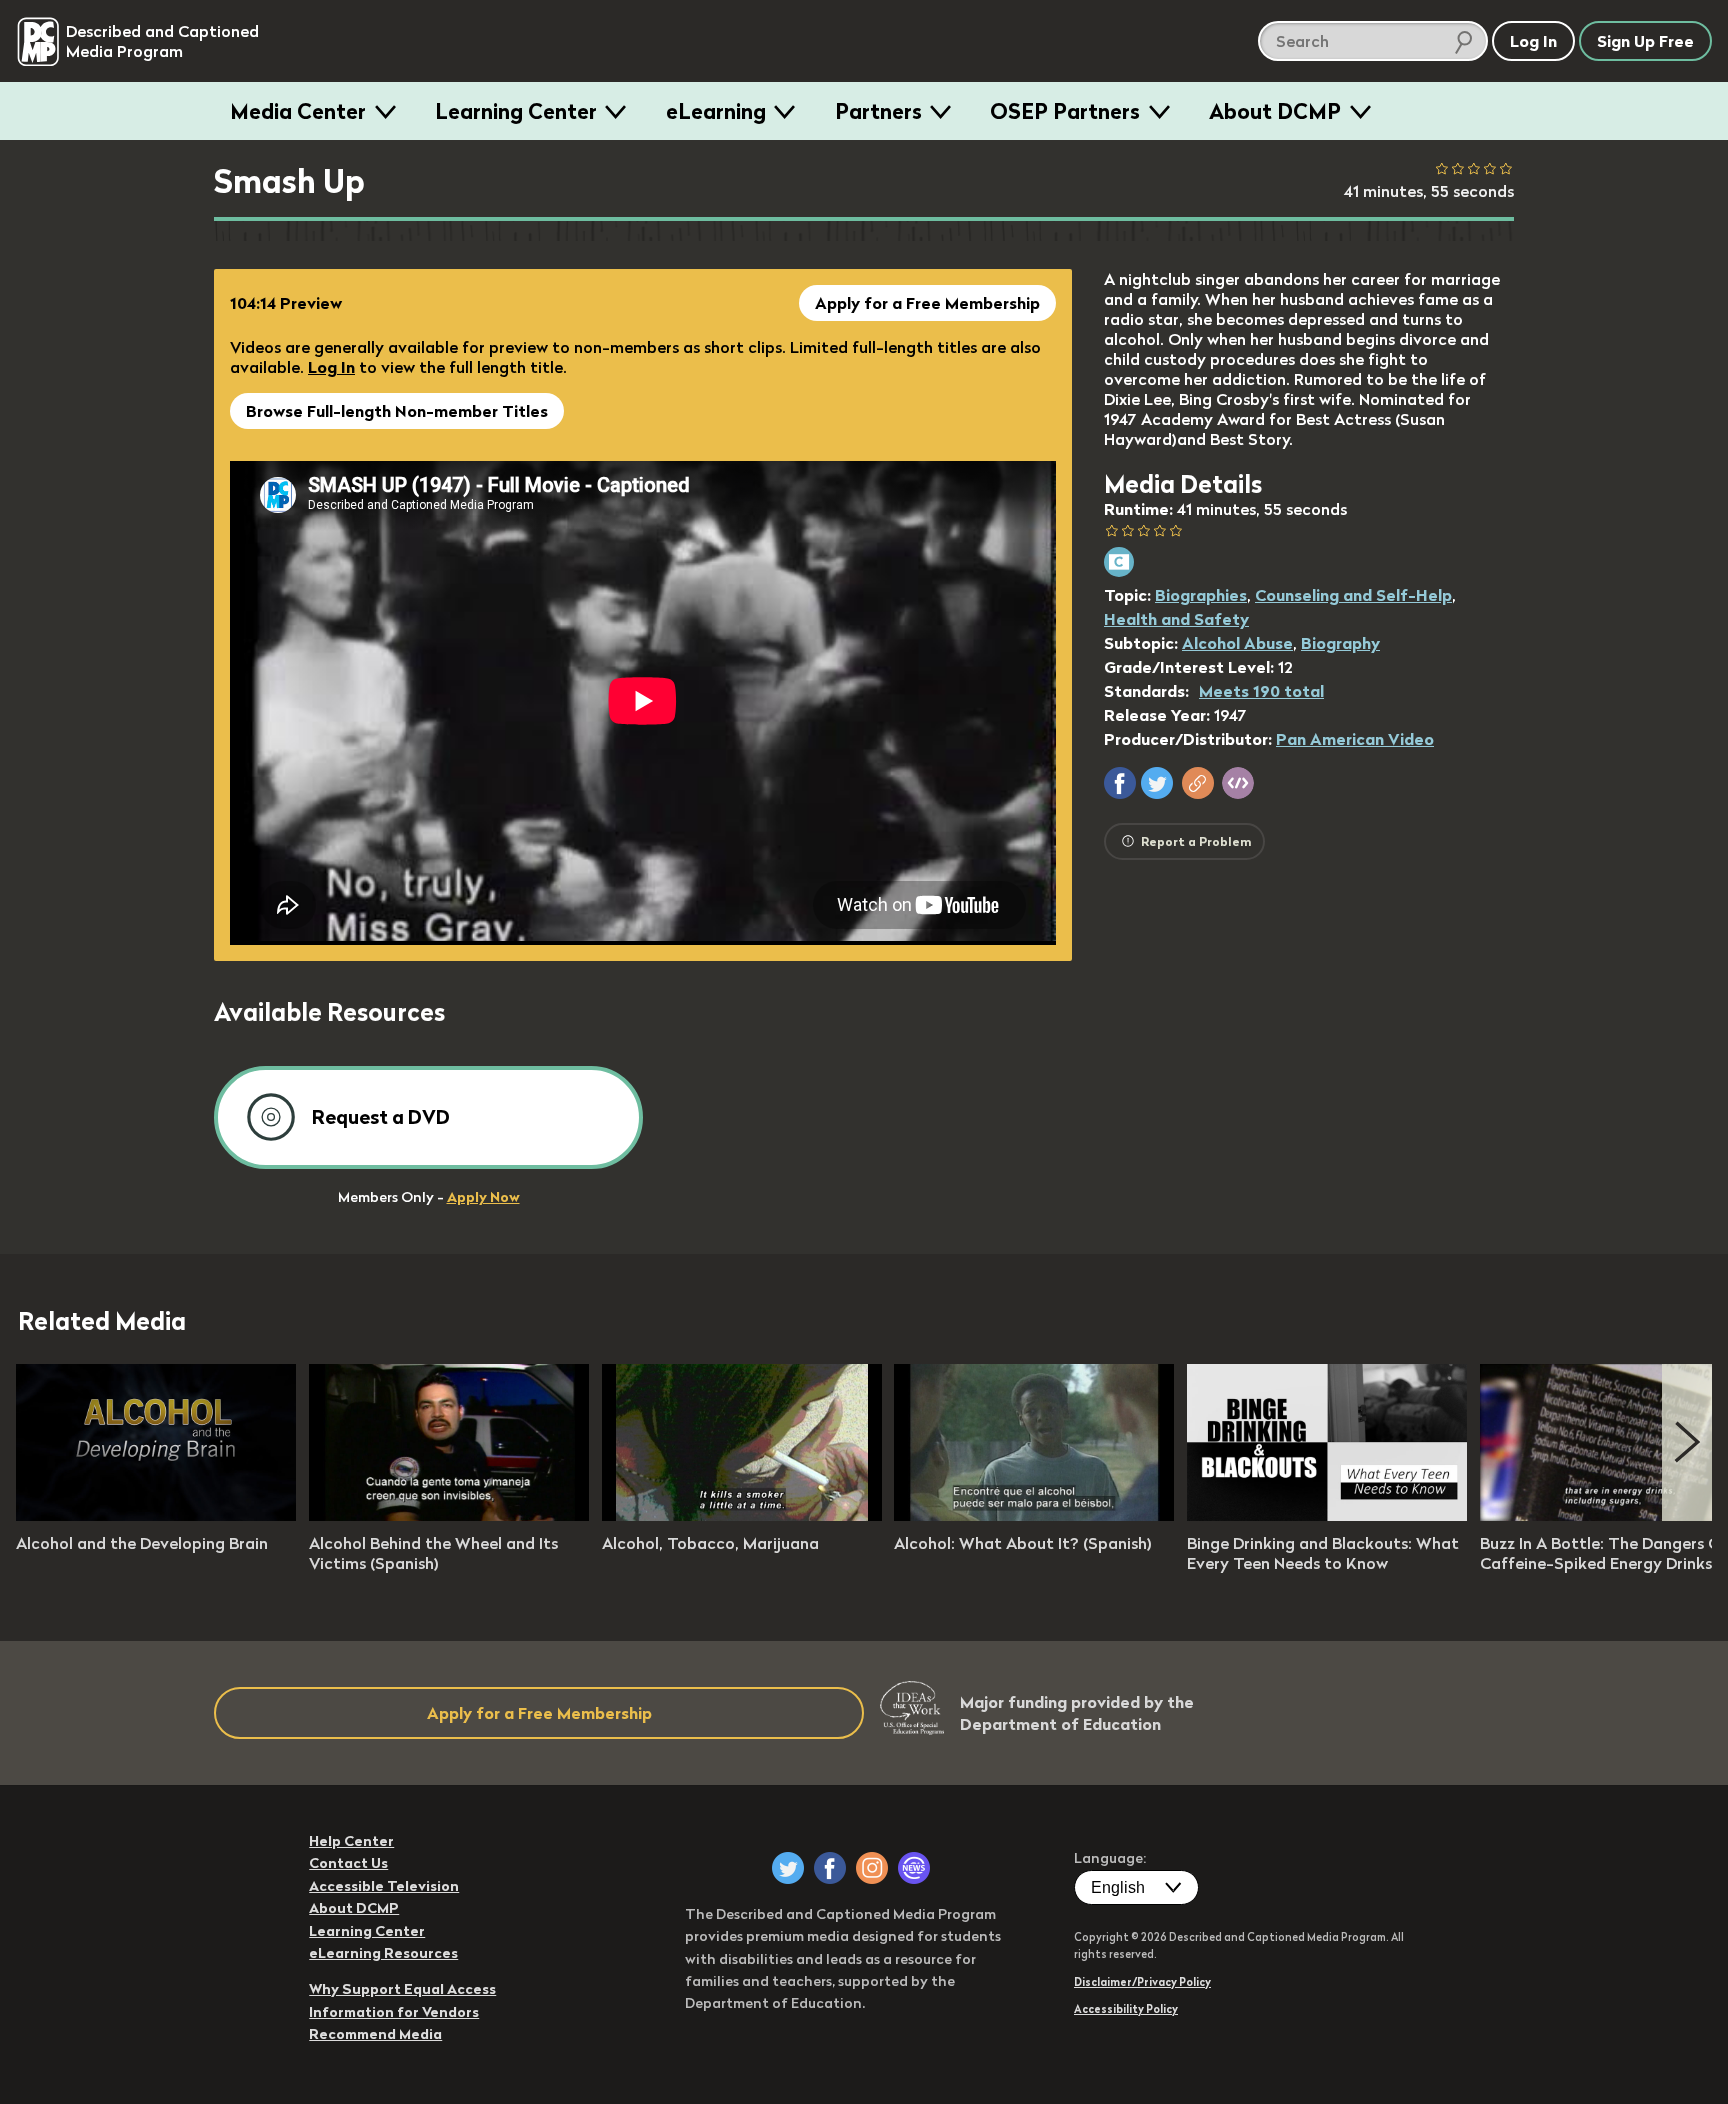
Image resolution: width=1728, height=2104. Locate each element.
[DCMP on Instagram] (872, 1868)
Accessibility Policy (1126, 2009)
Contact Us (348, 1863)
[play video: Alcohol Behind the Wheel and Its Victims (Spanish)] (449, 1515)
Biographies (1201, 595)
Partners (878, 111)
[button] (1120, 783)
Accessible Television (384, 1886)
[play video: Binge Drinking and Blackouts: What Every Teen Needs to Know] (1327, 1515)
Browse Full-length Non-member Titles (397, 411)
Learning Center (516, 111)
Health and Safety (1176, 619)
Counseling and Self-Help (1353, 595)
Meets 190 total (1261, 691)
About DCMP (1275, 111)
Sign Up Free (1645, 41)
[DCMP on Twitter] (788, 1868)
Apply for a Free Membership (927, 303)
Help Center (351, 1841)
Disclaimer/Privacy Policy (1142, 1982)
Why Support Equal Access (402, 1989)
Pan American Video (1355, 739)
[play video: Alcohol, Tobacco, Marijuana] (742, 1515)
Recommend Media (375, 2034)
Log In (331, 367)
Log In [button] (1533, 41)
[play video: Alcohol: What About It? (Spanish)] (1034, 1515)
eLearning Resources (383, 1953)
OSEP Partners (1065, 111)
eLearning (716, 111)
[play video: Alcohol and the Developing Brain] (156, 1515)
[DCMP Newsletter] (914, 1868)
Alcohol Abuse (1237, 643)
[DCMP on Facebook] (830, 1868)
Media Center (298, 111)
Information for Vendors (394, 2012)
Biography (1340, 643)
